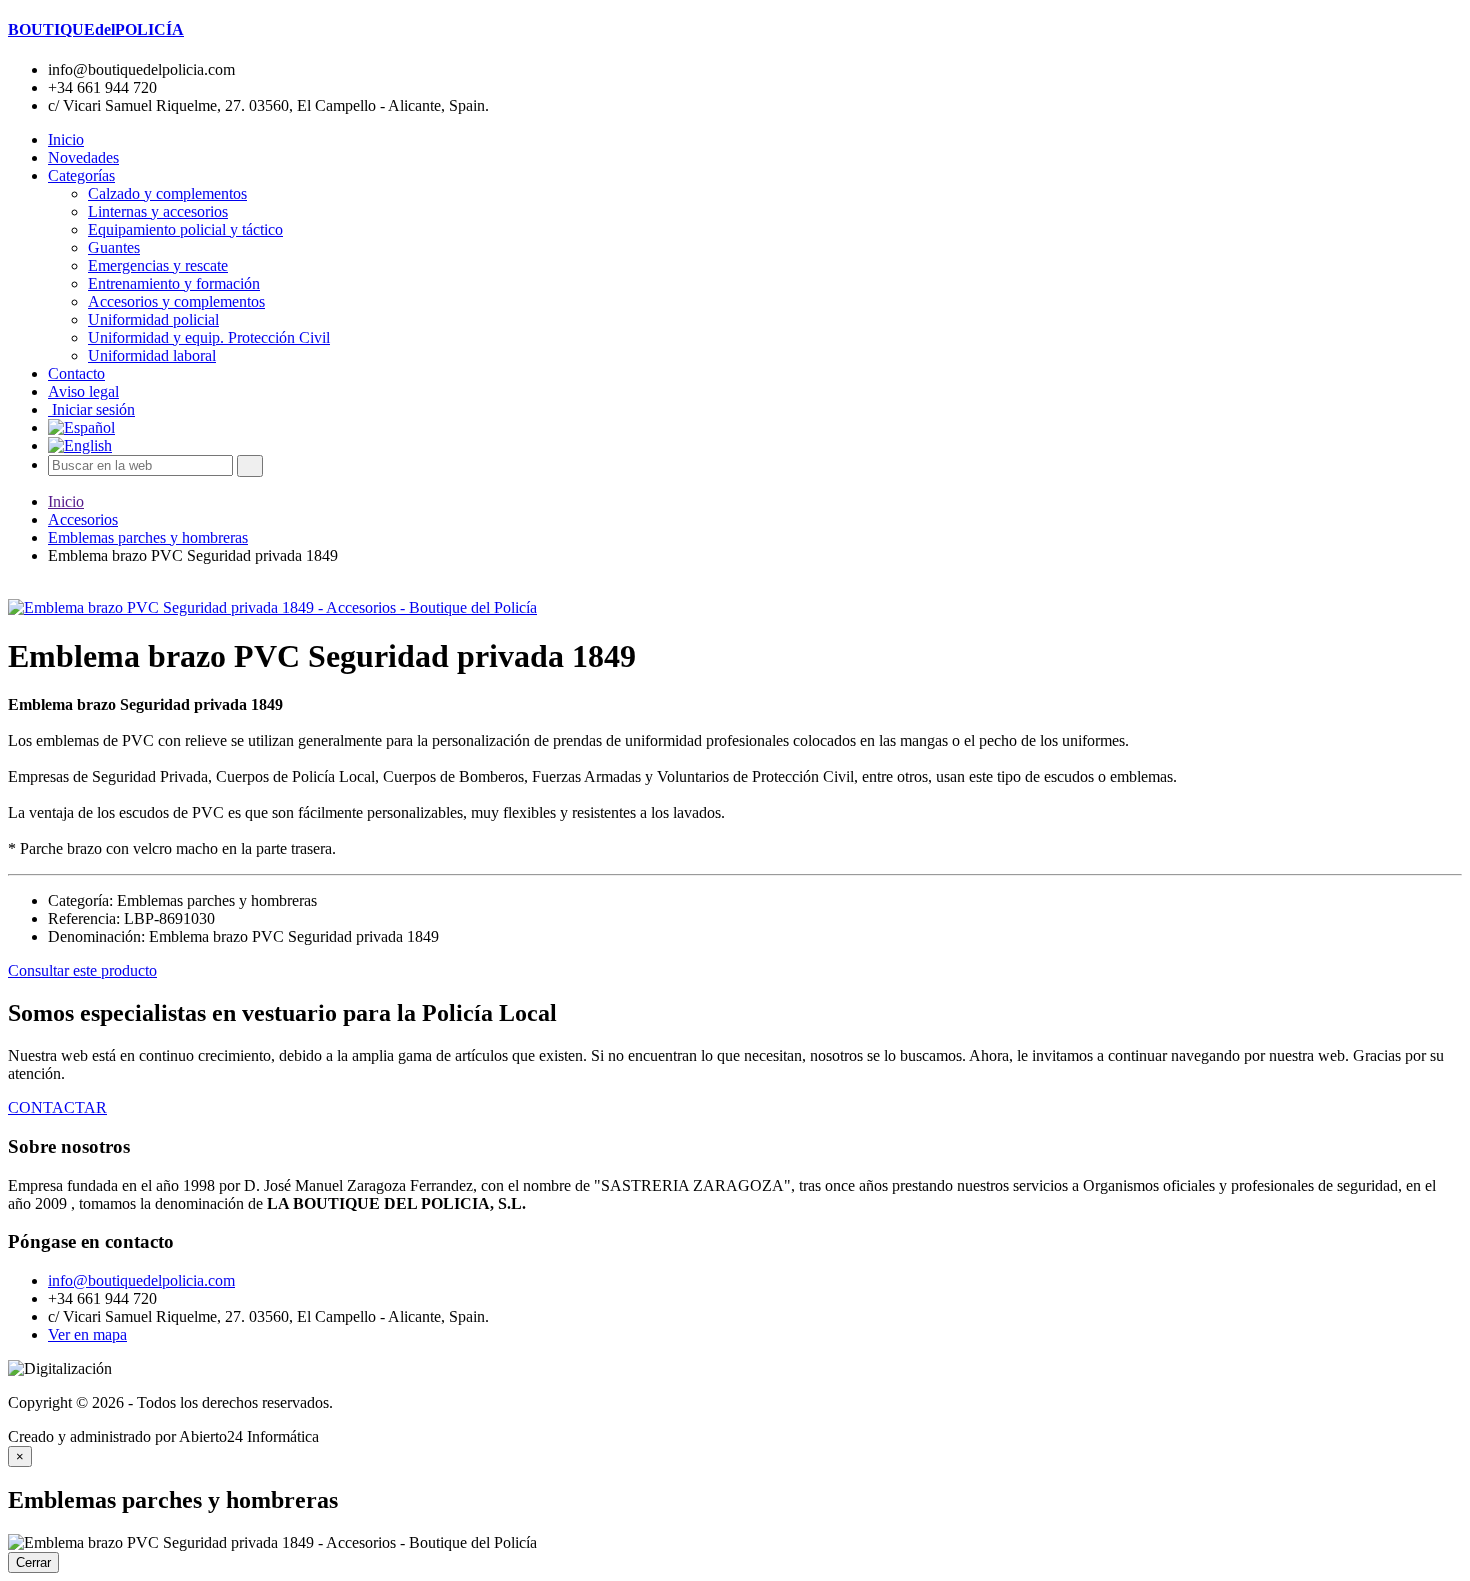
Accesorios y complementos (176, 301)
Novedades (83, 157)
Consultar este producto (82, 970)
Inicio (66, 139)
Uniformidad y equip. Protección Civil (209, 337)
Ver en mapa (87, 1334)
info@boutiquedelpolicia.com (141, 1280)
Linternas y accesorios (158, 211)
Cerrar (33, 1562)
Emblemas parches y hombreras (148, 537)
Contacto (76, 373)
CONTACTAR (57, 1107)
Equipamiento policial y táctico (185, 229)
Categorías (81, 175)
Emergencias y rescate (158, 265)
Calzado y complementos (167, 193)
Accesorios (83, 519)
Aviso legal (83, 391)
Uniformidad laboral (152, 355)
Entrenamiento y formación (174, 283)
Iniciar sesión (91, 409)
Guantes (114, 247)
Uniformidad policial (153, 319)
